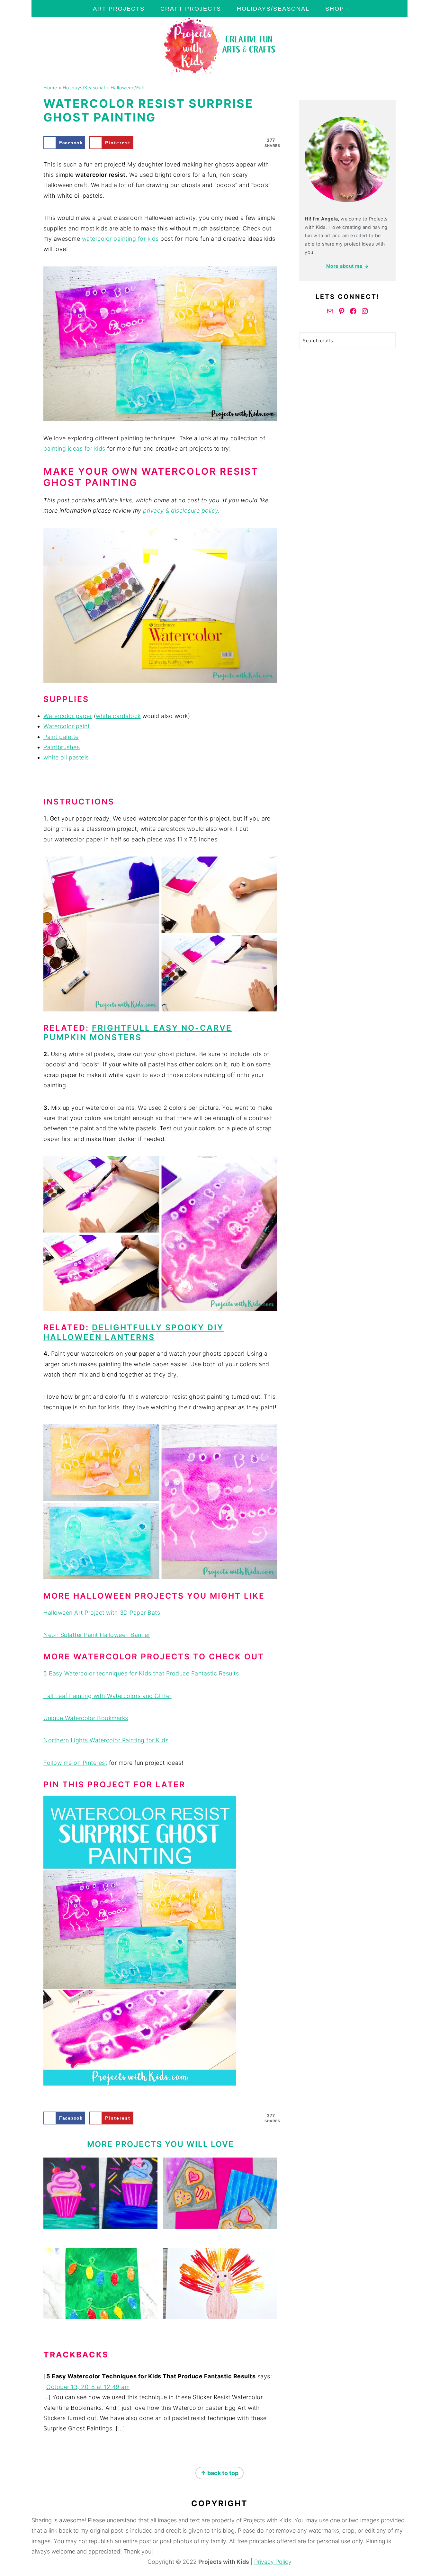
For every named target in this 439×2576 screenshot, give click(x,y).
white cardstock (118, 716)
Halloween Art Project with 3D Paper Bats (102, 1613)
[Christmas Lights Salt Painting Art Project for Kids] (100, 2284)
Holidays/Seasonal (84, 88)
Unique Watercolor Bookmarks (86, 1718)
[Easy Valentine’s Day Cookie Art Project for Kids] (220, 2193)
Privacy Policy (273, 2562)
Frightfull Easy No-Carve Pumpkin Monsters (138, 1033)
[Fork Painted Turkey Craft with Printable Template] (220, 2284)
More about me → (348, 266)
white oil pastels (66, 757)
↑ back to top (219, 2473)
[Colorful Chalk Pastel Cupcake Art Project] (100, 2193)
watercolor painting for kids (120, 239)
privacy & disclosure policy (181, 511)
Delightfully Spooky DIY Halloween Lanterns (134, 1332)
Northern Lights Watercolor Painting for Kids (106, 1740)
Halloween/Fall (127, 88)
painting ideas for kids (74, 449)
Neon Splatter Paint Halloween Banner (97, 1635)
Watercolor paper (68, 716)
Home (50, 88)
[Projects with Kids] (219, 72)
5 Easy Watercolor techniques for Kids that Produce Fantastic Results (141, 1673)
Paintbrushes (62, 747)
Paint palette (61, 737)
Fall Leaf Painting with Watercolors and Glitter (108, 1696)
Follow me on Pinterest (75, 1763)
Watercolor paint (67, 726)
